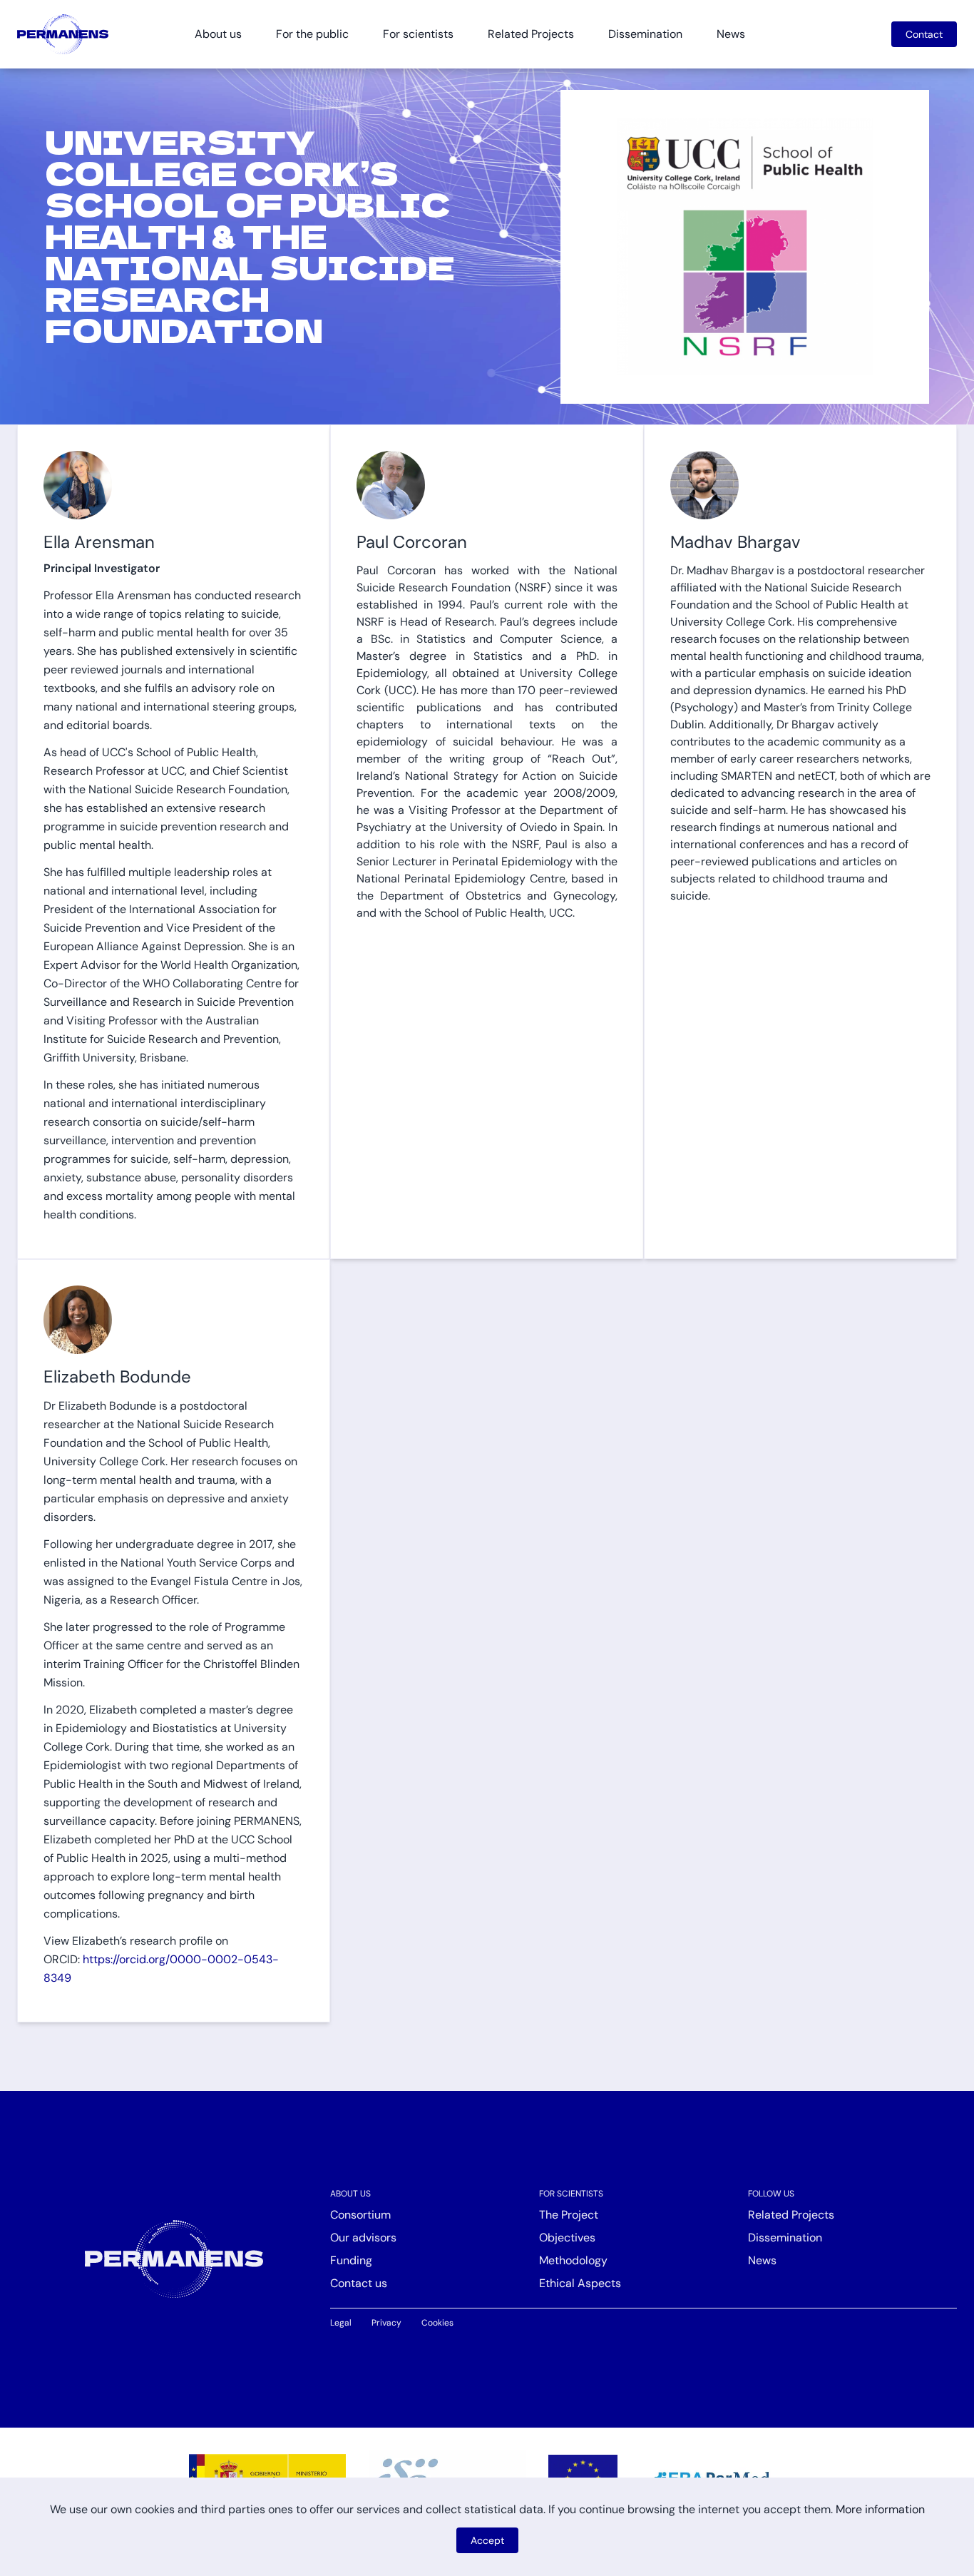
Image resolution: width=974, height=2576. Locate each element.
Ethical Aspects (580, 2283)
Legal (341, 2323)
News (731, 34)
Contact (924, 34)
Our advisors (363, 2238)
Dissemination (645, 34)
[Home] (63, 34)
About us (350, 2194)
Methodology (573, 2260)
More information (880, 2509)
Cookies (437, 2323)
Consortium (360, 2215)
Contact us (359, 2283)
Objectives (567, 2238)
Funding (351, 2260)
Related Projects (531, 34)
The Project (569, 2215)
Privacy (386, 2323)
